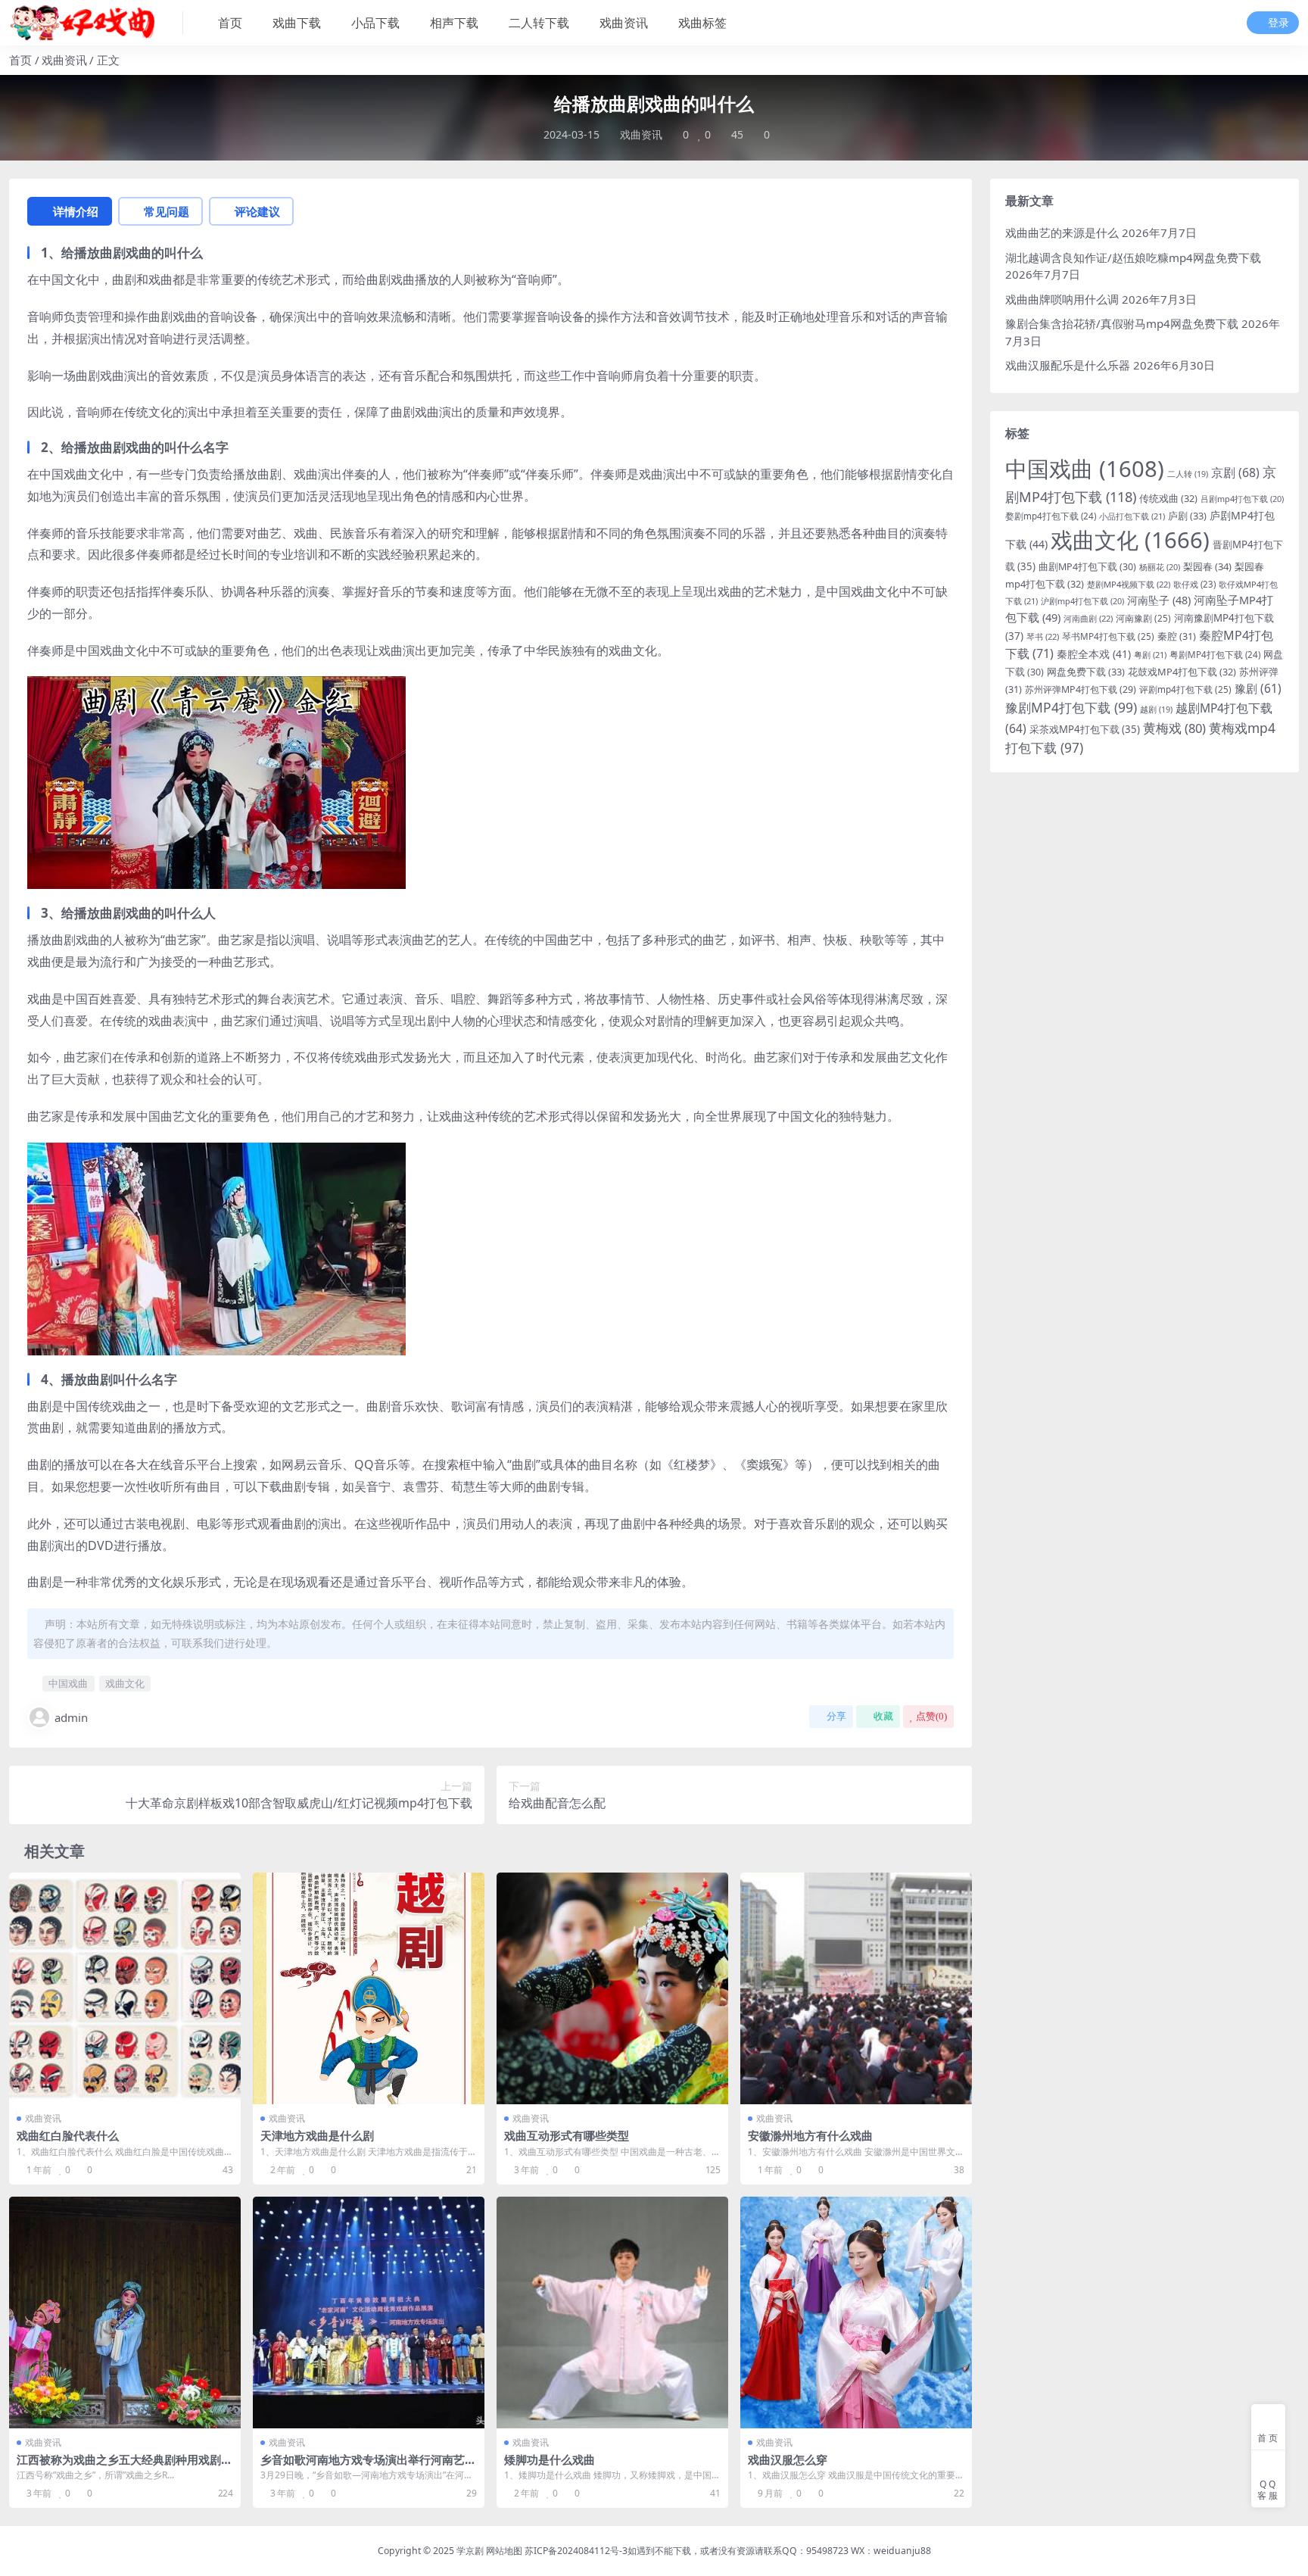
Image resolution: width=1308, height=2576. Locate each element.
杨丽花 (1160, 567)
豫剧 (1258, 689)
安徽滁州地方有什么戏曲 (810, 2135)
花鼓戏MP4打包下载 (1182, 672)
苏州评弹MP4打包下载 (1081, 689)
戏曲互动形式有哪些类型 (567, 2135)
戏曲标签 (702, 23)
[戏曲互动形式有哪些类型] (612, 1988)
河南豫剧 (1143, 618)
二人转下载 (539, 23)
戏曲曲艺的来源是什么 (1062, 232)
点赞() (931, 1716)
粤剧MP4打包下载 (1215, 655)
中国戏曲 (68, 1683)
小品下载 (375, 23)
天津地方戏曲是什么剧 (317, 2135)
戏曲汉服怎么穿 (788, 2459)
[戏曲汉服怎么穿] (856, 2312)
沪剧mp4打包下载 (1082, 601)
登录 (1278, 23)
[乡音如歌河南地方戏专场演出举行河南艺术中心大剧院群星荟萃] (369, 2312)
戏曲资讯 (624, 23)
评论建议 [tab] (257, 211)
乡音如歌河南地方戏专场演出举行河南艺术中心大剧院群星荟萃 (368, 2466)
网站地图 (504, 2551)
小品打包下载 (1132, 516)
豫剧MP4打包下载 (1071, 707)
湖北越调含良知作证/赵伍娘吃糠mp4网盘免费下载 (1133, 257)
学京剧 (470, 2551)
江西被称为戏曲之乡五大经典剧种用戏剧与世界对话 (125, 2466)
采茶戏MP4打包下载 (1085, 729)
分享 (836, 1716)
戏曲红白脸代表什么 (68, 2135)
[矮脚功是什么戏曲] (612, 2312)
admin (71, 1717)
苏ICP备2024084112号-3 (576, 2551)
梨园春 (1207, 566)
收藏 (883, 1716)
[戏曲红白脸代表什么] (125, 1988)
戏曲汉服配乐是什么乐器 (1068, 365)
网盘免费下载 (1086, 672)
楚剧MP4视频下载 (1129, 584)
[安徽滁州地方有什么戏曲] (856, 1988)
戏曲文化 (125, 1683)
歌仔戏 (1194, 584)
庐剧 (1187, 516)
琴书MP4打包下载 (1108, 636)
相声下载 (454, 23)
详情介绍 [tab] (76, 211)
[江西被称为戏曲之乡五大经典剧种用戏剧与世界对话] (125, 2312)
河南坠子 (1159, 600)
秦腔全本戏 (1094, 654)
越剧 (1156, 709)
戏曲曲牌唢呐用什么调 (1062, 299)
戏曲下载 (297, 23)
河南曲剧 (1088, 618)
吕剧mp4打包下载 (1242, 499)
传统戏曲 (1168, 498)
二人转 (1188, 474)
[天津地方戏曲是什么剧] (369, 1988)
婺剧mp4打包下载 (1051, 516)
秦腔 (1177, 636)
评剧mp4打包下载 (1185, 689)
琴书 (1043, 636)
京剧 (1235, 472)
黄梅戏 (1174, 728)
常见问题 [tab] (167, 211)
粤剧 (1150, 655)
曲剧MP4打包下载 (1087, 567)
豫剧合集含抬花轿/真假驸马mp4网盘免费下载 (1122, 323)
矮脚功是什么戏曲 (550, 2459)
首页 (230, 23)
